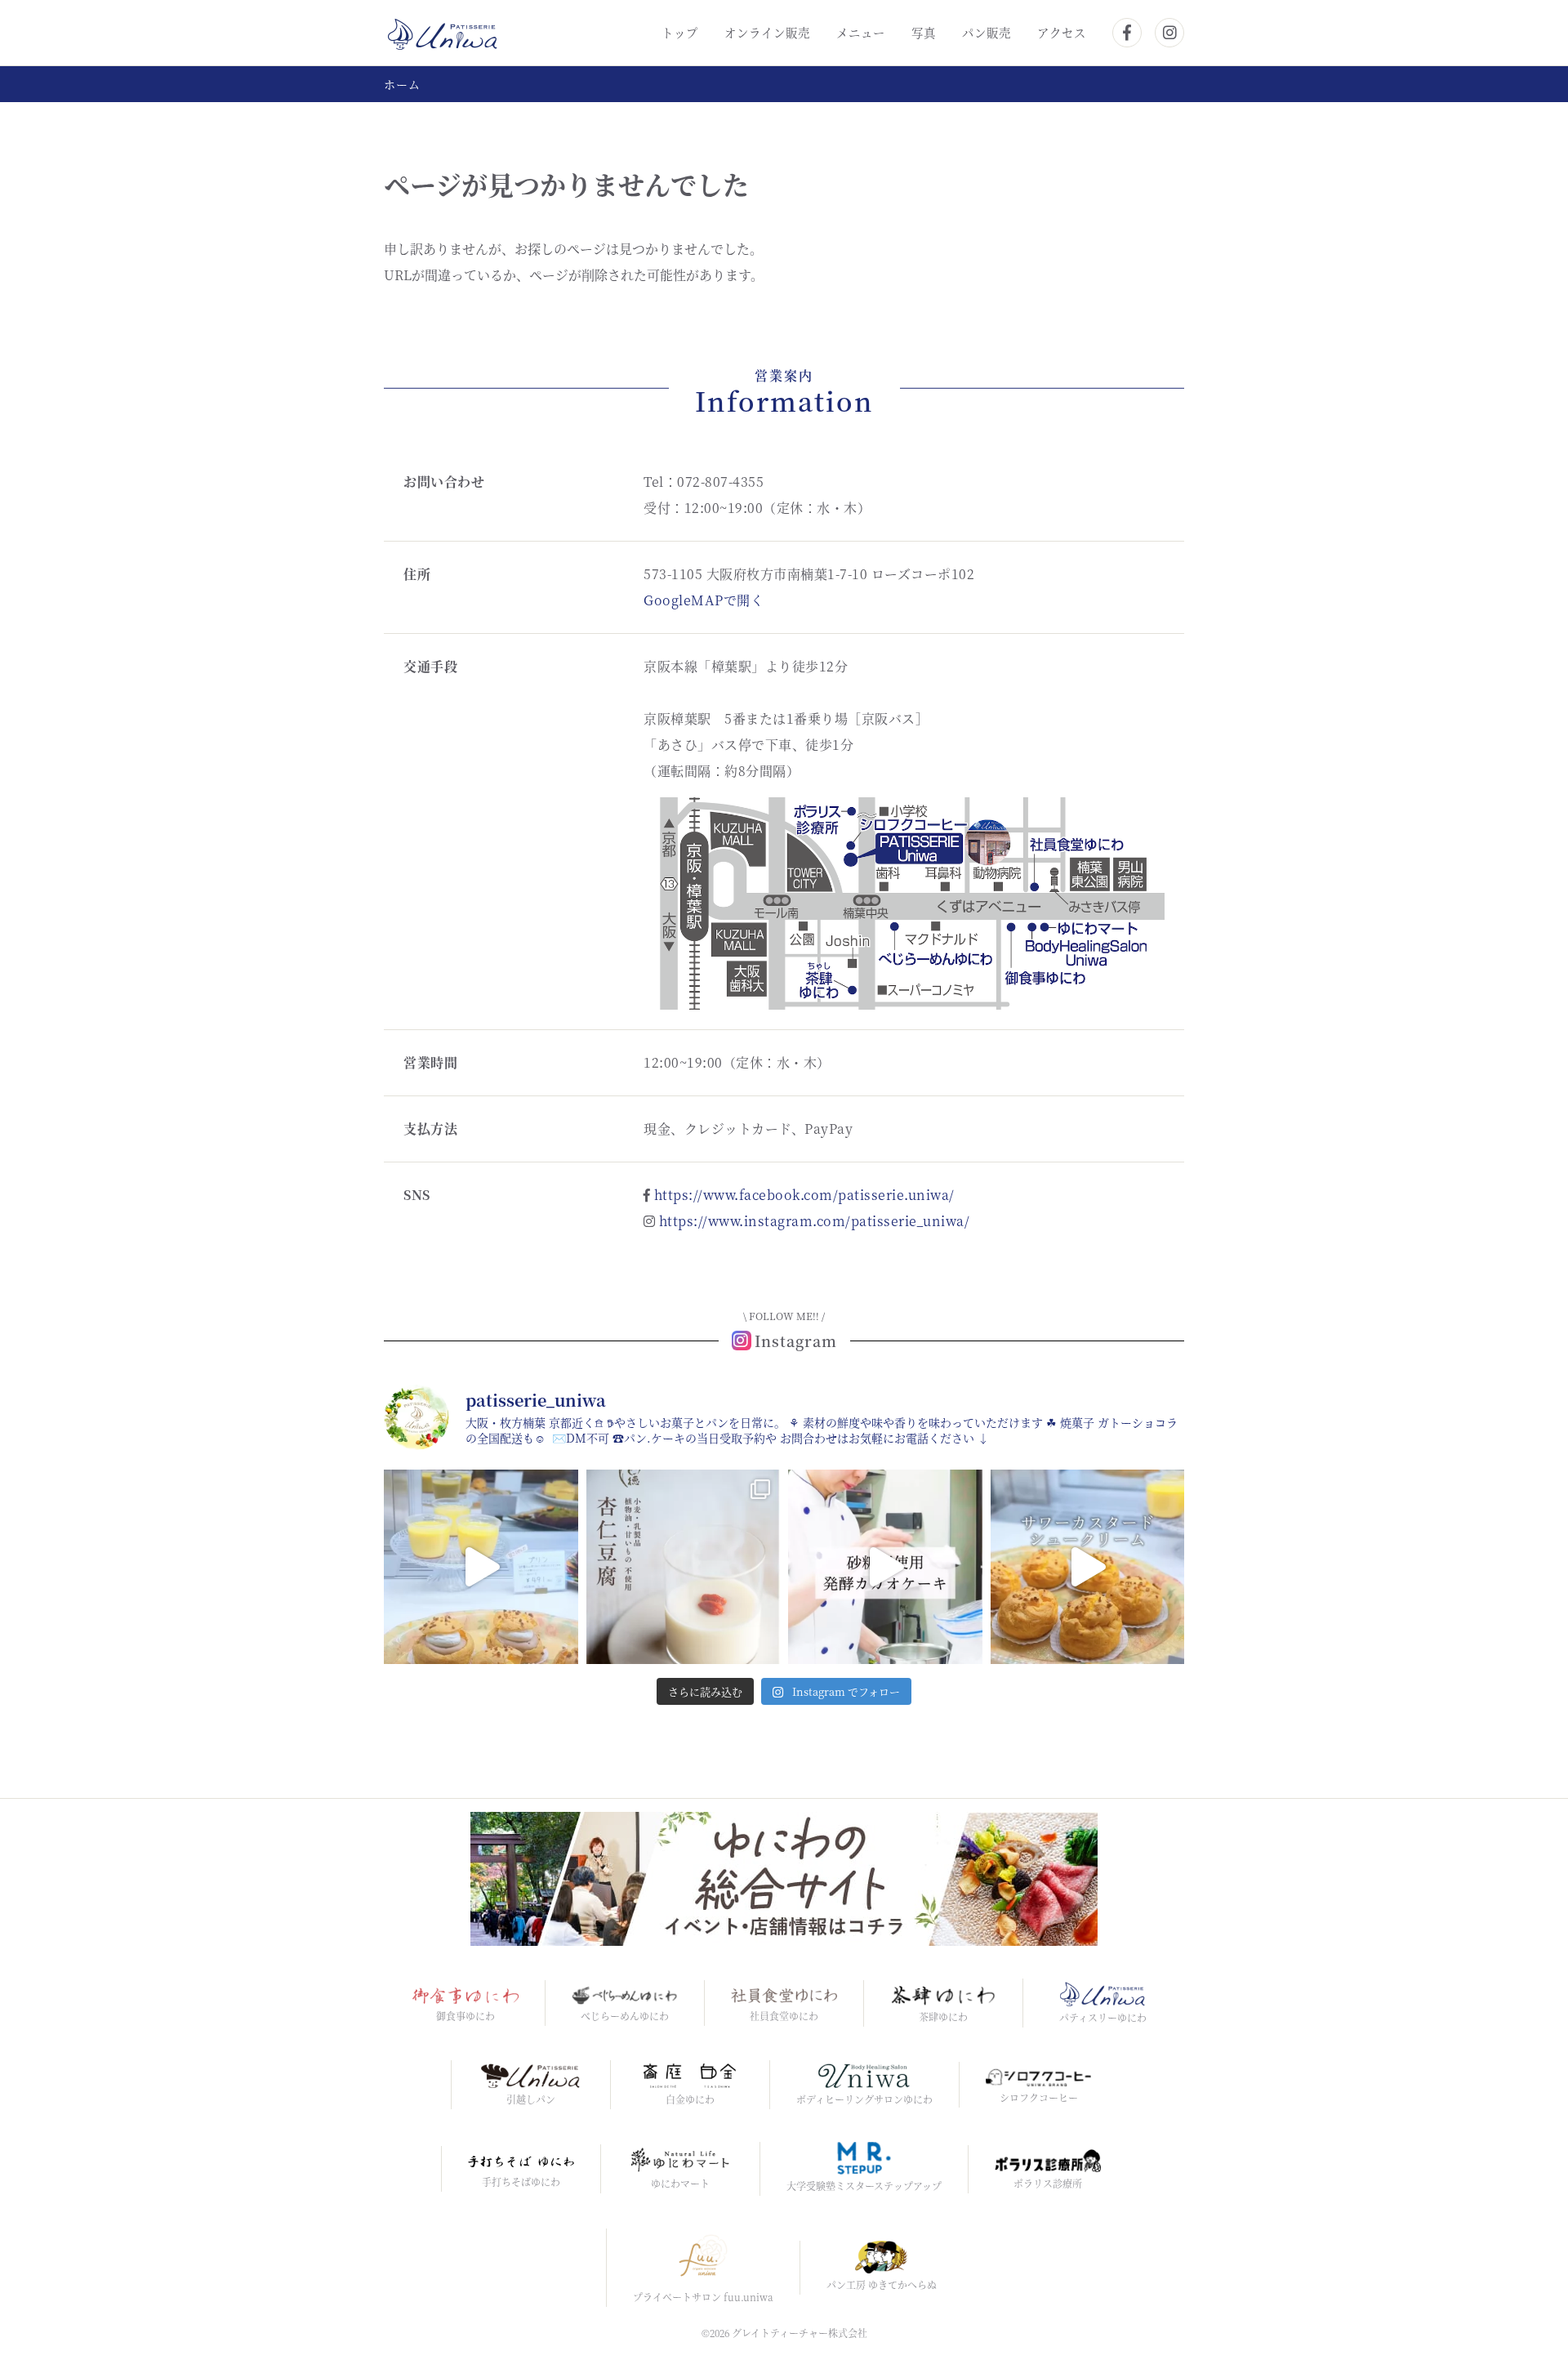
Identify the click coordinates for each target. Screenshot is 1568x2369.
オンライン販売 (767, 32)
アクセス (1062, 32)
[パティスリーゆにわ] (443, 31)
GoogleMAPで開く (704, 600)
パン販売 (987, 32)
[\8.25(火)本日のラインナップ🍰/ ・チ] (481, 1567)
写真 (924, 32)
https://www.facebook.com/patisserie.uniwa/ (804, 1195)
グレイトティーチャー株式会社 (800, 2333)
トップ (680, 32)
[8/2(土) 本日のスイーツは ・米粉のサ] (1088, 1567)
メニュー (861, 32)
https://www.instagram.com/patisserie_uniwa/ (815, 1221)
